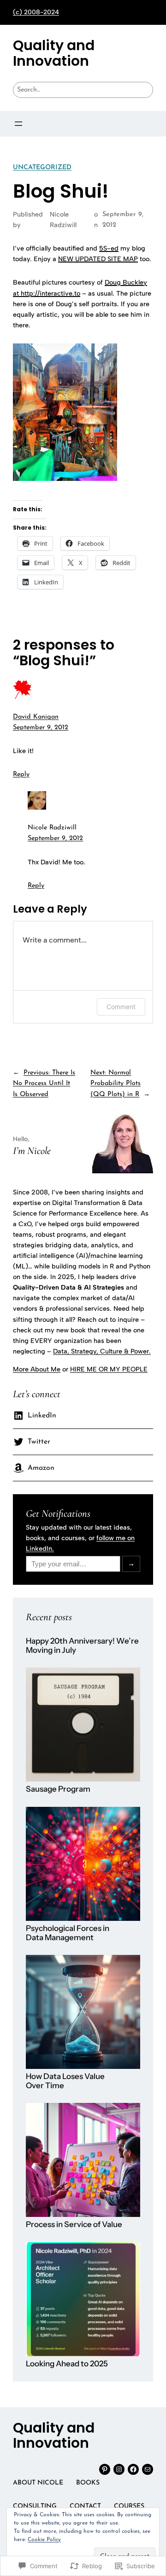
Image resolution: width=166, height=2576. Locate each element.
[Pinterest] (105, 2469)
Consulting (35, 2506)
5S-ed (109, 248)
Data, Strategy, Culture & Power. (102, 1351)
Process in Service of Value (74, 2225)
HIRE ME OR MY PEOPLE (109, 1369)
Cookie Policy (44, 2540)
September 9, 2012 (41, 728)
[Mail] (148, 2469)
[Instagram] (119, 2469)
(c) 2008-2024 (36, 12)
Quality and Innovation (54, 53)
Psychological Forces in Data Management (68, 1933)
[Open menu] (18, 124)
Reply (21, 774)
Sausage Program (58, 1789)
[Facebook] (133, 2469)
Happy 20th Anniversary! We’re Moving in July (82, 1646)
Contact (85, 2506)
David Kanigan (36, 717)
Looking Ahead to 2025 (67, 2364)
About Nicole (38, 2483)
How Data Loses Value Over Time (65, 2081)
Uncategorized (42, 168)
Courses (129, 2506)
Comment (121, 1007)
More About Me (37, 1369)
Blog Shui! (61, 191)
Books (88, 2483)
